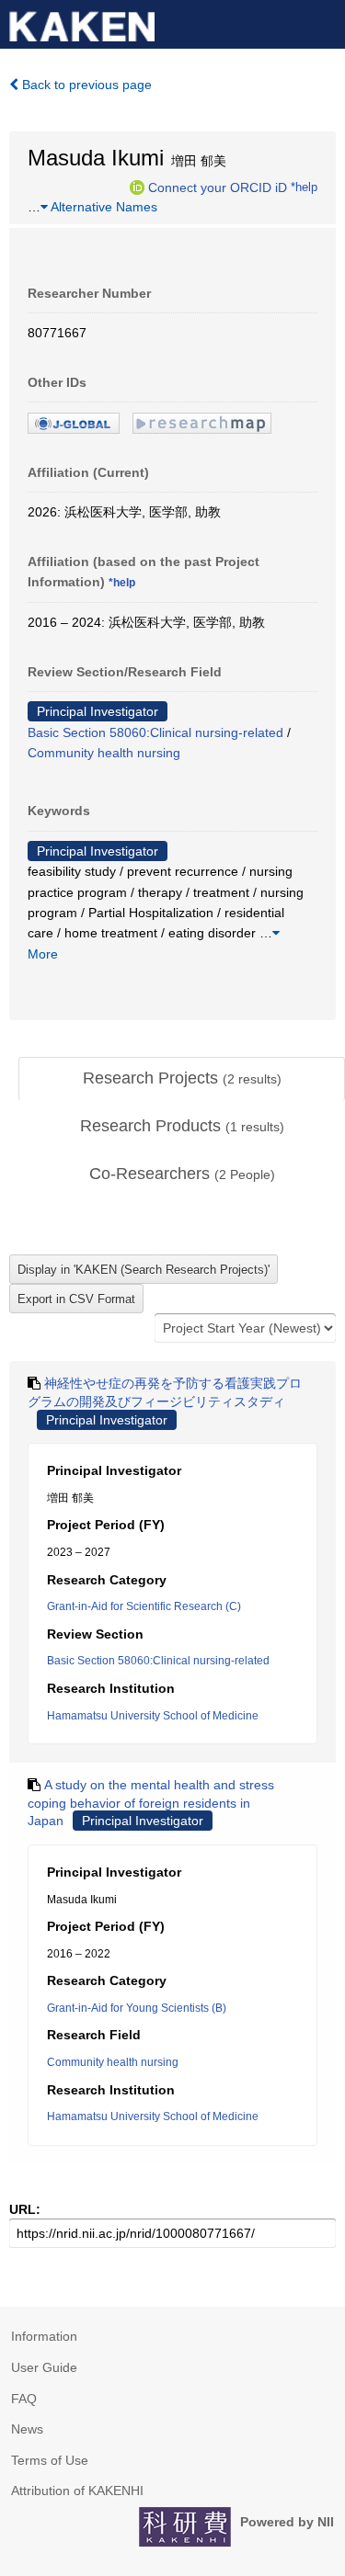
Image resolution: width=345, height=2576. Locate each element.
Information (44, 2336)
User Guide (44, 2367)
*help (304, 187)
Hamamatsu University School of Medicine (153, 1716)
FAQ (24, 2399)
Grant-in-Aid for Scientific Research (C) (144, 1606)
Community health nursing (104, 753)
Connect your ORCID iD (218, 187)
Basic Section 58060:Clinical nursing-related (155, 732)
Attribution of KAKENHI (77, 2491)
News (27, 2429)
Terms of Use (50, 2460)
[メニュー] (323, 22)
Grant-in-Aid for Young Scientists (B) (137, 2008)
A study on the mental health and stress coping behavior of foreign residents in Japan (151, 1803)
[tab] (182, 1079)
